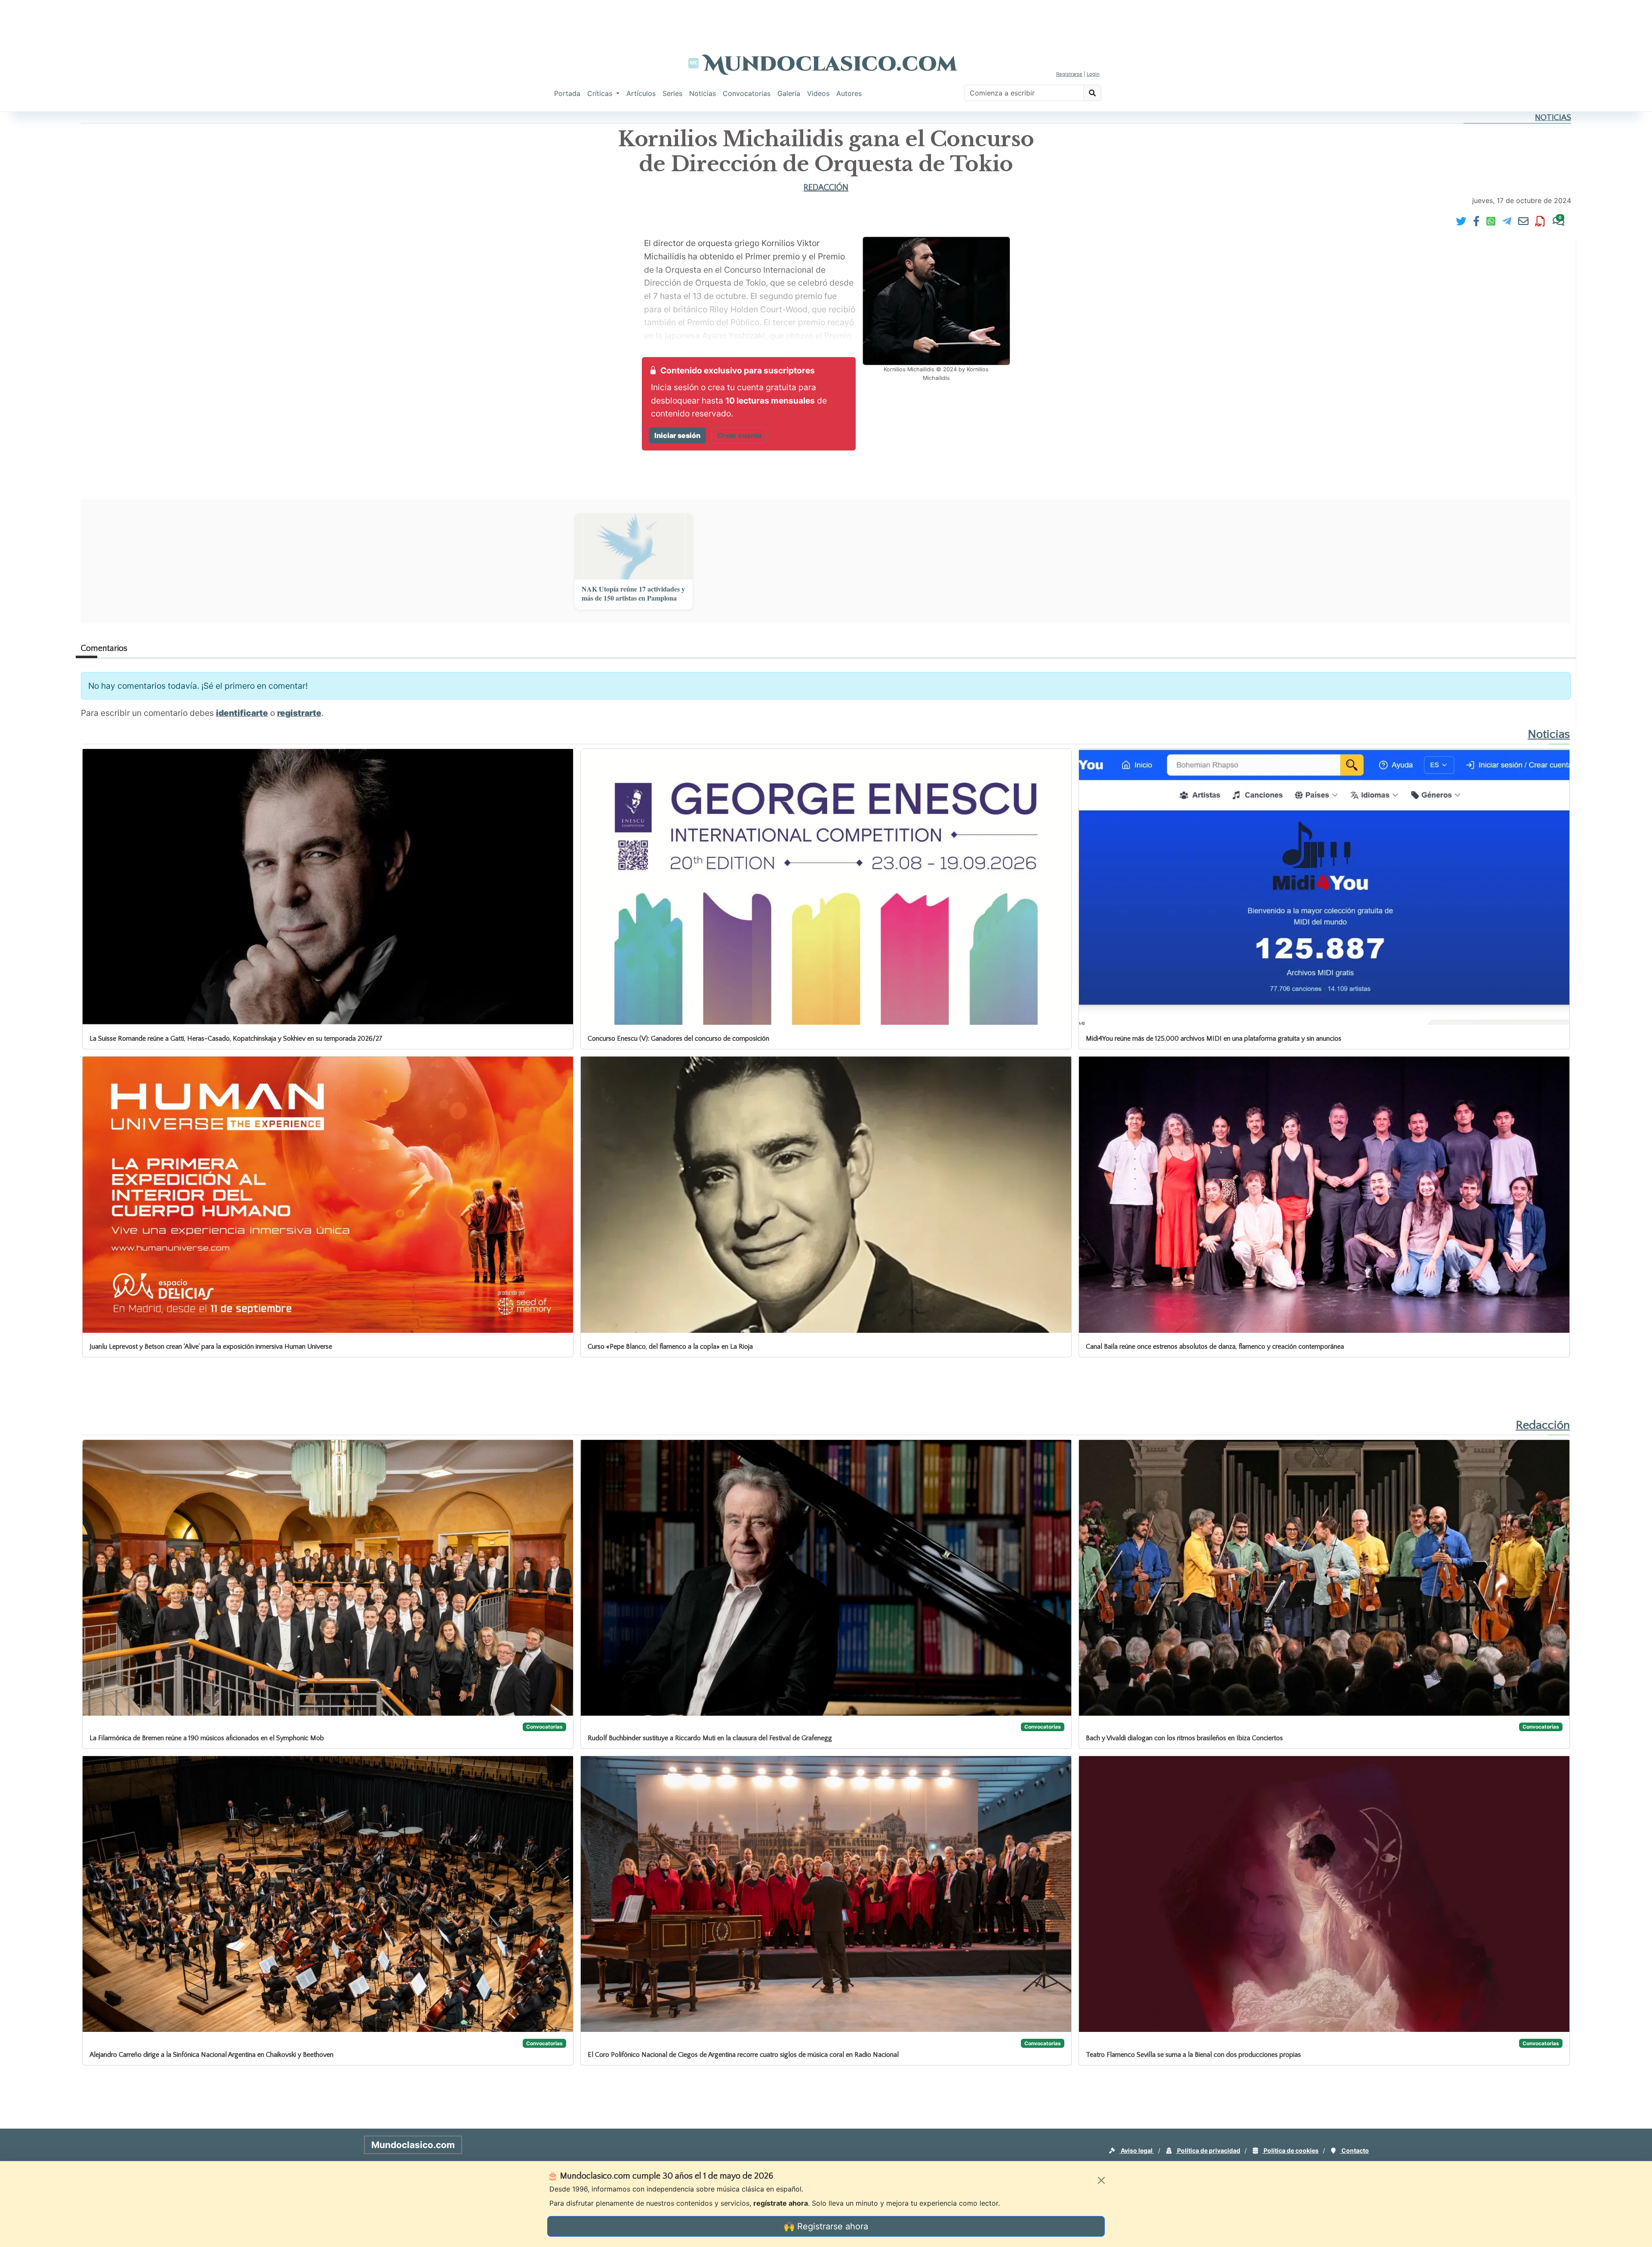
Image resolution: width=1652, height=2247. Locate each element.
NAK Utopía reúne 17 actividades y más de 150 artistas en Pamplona (633, 594)
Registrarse (1069, 74)
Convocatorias (747, 93)
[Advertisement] (826, 19)
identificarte (242, 713)
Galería (789, 93)
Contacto (1355, 2150)
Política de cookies (1290, 2150)
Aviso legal (1137, 2150)
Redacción (826, 188)
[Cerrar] (1101, 2180)
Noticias (703, 93)
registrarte (299, 713)
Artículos (641, 93)
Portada (567, 93)
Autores (849, 93)
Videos (818, 93)
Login (1093, 74)
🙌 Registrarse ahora (826, 2226)
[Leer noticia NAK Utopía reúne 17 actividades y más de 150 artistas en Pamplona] (634, 546)
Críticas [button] (601, 93)
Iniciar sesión (677, 435)
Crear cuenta (739, 435)
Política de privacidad (1208, 2150)
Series (672, 93)
